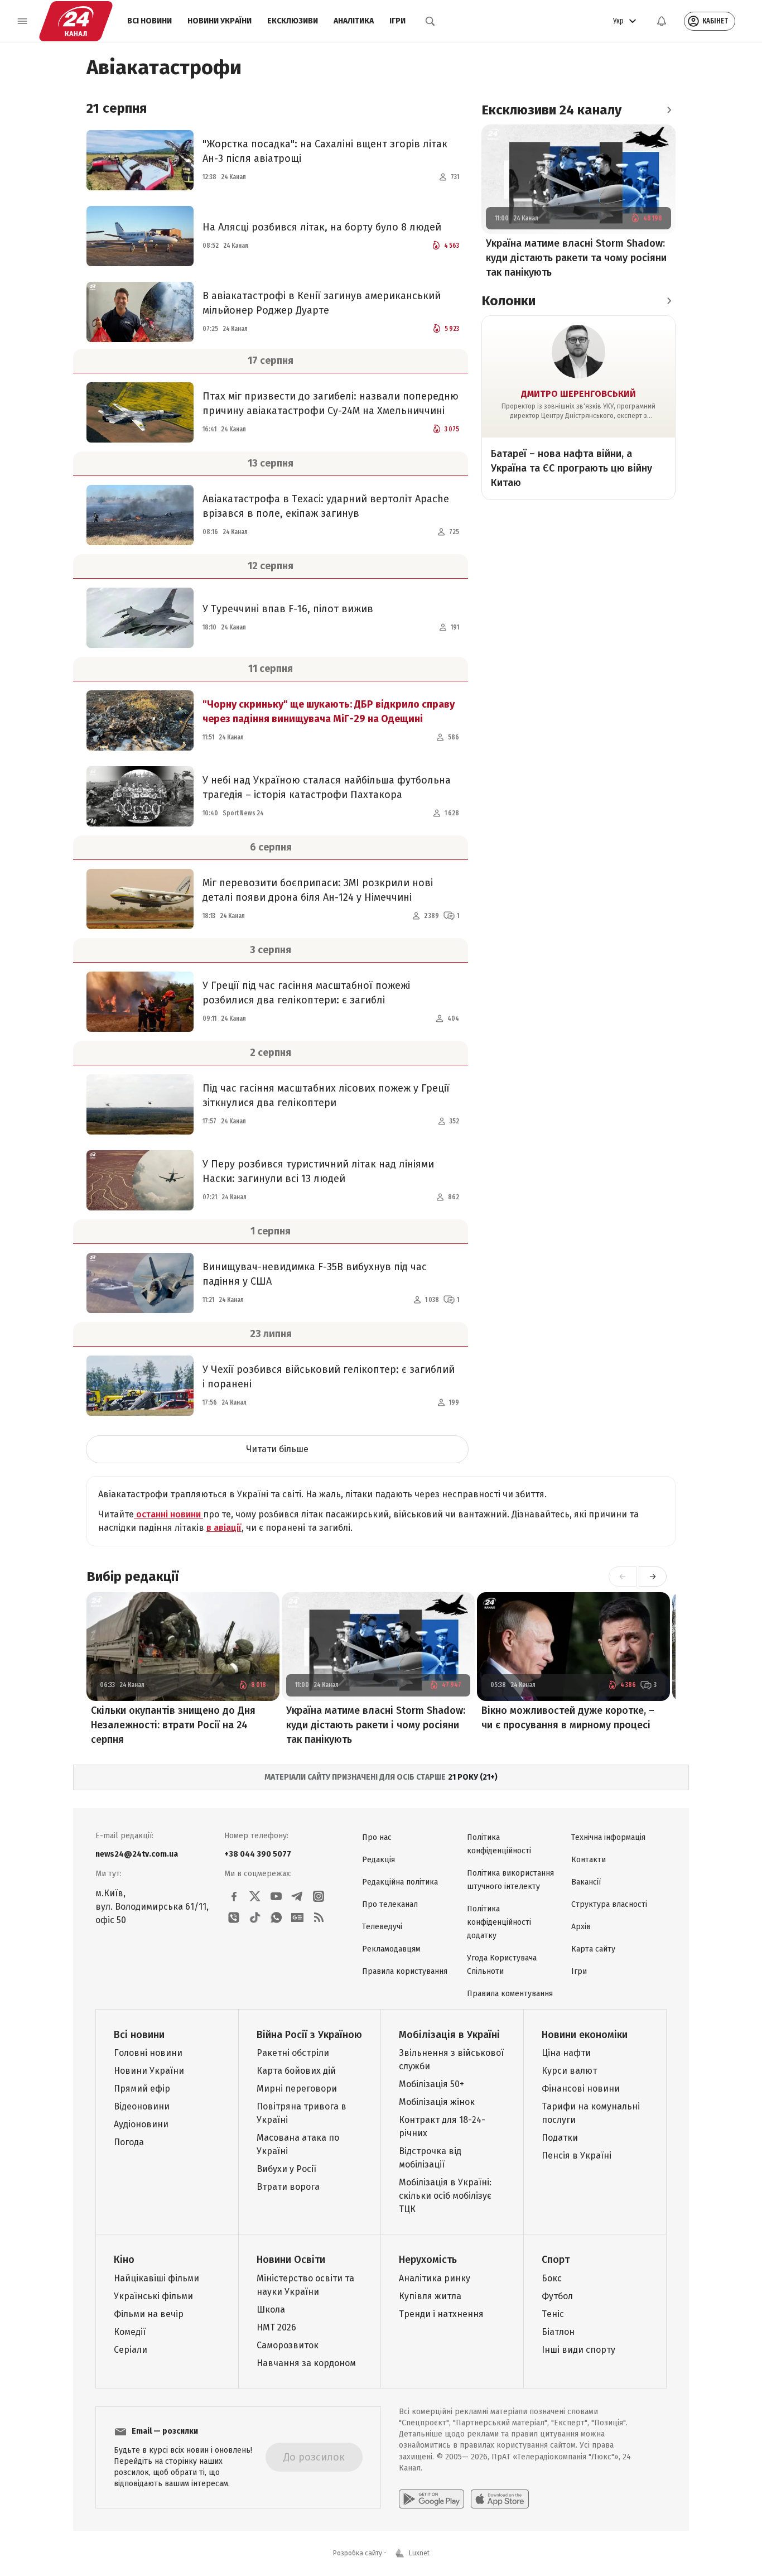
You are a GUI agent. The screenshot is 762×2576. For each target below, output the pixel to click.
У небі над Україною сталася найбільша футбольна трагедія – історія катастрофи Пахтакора (327, 787)
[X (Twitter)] (255, 1896)
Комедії (130, 2332)
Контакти (589, 1860)
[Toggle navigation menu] (22, 21)
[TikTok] (255, 1917)
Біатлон (558, 2332)
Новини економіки (585, 2035)
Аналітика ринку (435, 2278)
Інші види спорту (578, 2350)
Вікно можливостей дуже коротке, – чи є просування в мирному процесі (568, 1718)
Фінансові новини (581, 2089)
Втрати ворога (288, 2187)
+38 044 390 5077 (258, 1854)
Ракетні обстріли (293, 2053)
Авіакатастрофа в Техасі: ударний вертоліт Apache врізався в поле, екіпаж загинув (326, 506)
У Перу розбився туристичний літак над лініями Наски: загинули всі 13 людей (318, 1171)
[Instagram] (319, 1896)
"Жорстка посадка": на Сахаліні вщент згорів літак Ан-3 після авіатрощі (325, 151)
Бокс (552, 2278)
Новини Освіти (291, 2260)
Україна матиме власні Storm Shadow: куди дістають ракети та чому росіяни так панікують (576, 258)
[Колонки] (669, 301)
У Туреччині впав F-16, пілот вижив (288, 609)
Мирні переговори (297, 2089)
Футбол (557, 2296)
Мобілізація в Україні (449, 2035)
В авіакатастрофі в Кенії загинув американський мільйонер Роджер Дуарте (322, 303)
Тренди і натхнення (441, 2314)
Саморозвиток (288, 2345)
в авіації (224, 1528)
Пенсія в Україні (577, 2156)
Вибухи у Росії (286, 2169)
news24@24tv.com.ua (137, 1854)
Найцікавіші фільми (156, 2278)
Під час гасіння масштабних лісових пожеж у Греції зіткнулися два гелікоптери (326, 1095)
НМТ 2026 (276, 2327)
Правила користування (405, 1971)
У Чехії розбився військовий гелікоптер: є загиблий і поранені (329, 1377)
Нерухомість (428, 2260)
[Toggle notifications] (662, 21)
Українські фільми (153, 2296)
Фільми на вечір (149, 2314)
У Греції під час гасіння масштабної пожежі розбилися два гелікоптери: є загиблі (306, 993)
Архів (581, 1927)
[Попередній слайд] (623, 1577)
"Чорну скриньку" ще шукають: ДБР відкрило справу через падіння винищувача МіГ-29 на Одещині (329, 712)
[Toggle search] (430, 21)
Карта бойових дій (296, 2071)
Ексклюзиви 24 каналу (551, 110)
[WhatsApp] (276, 1917)
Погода (129, 2142)
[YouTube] (276, 1896)
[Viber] (234, 1917)
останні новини (168, 1514)
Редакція (378, 1860)
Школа (271, 2310)
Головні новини (148, 2053)
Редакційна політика (400, 1882)
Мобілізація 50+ (431, 2084)
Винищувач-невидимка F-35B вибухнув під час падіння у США (315, 1274)
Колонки (508, 301)
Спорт (556, 2260)
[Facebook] (234, 1896)
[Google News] (297, 1917)
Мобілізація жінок (437, 2102)
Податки (560, 2138)
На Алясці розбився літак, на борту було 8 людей (322, 227)
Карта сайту (593, 1949)
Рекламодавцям (391, 1949)
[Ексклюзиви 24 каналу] (669, 110)
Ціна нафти (566, 2053)
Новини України (220, 21)
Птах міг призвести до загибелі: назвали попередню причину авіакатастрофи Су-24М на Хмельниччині (331, 403)
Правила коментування (510, 1994)
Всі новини (149, 21)
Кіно (124, 2260)
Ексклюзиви (293, 21)
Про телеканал (390, 1904)
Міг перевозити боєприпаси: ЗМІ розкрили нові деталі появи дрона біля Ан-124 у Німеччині (318, 890)
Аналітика (354, 21)
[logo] (76, 21)
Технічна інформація (608, 1837)
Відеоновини (142, 2106)
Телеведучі (382, 1927)
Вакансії (586, 1882)
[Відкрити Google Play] (431, 2499)
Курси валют (569, 2071)
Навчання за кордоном (306, 2363)
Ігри (397, 21)
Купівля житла (430, 2296)
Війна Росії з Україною (309, 2035)
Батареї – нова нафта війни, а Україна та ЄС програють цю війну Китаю (571, 468)
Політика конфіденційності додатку (499, 1922)
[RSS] (319, 1917)
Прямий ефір (142, 2089)
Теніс (553, 2314)
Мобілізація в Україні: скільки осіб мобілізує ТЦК (445, 2196)
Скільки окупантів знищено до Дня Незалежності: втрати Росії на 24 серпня (173, 1725)
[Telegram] (297, 1896)
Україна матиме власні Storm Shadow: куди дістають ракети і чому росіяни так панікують (376, 1725)
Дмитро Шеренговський (578, 394)
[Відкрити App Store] (500, 2499)
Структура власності (609, 1904)
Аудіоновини (141, 2124)
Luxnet (419, 2553)
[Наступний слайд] (653, 1577)
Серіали (131, 2350)
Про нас (377, 1837)
